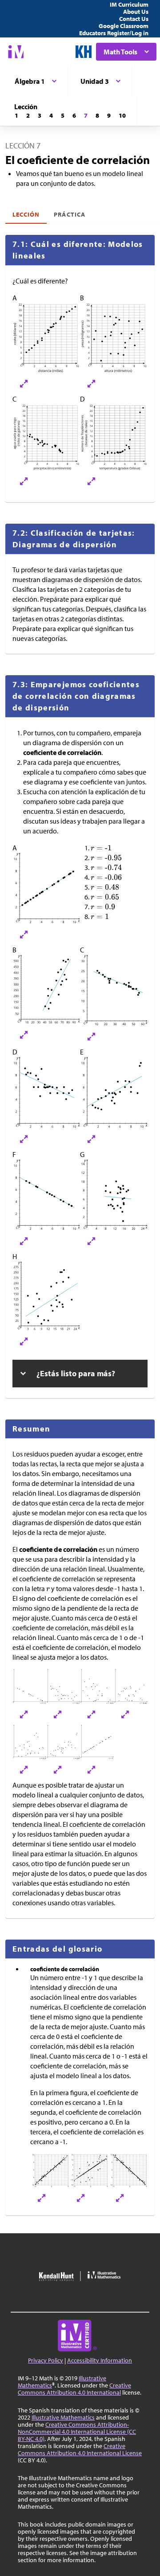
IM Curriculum (129, 4)
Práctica (69, 214)
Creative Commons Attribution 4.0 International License (80, 2449)
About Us (136, 12)
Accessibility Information (100, 2360)
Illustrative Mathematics (63, 2417)
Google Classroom (124, 26)
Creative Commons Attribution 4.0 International (74, 2389)
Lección (26, 214)
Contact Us (134, 19)
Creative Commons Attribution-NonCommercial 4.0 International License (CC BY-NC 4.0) (77, 2432)
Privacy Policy (46, 2360)
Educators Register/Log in (114, 33)
